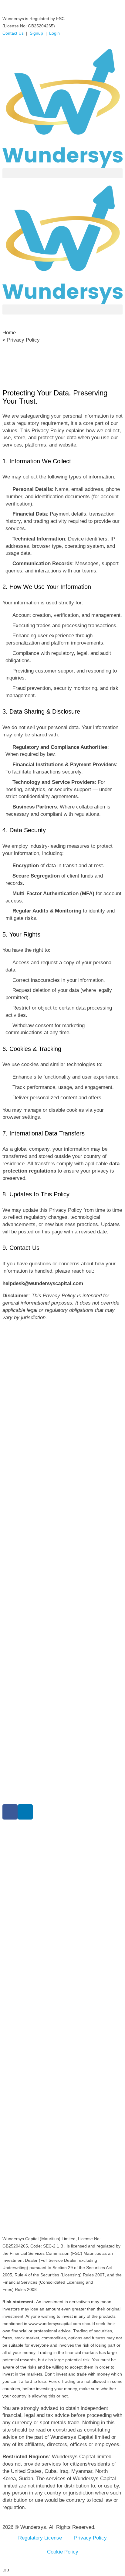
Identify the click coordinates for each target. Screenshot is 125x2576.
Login (54, 33)
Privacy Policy (90, 2538)
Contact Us (13, 33)
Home (9, 333)
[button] (62, 173)
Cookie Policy (63, 2552)
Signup (36, 33)
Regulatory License (40, 2538)
